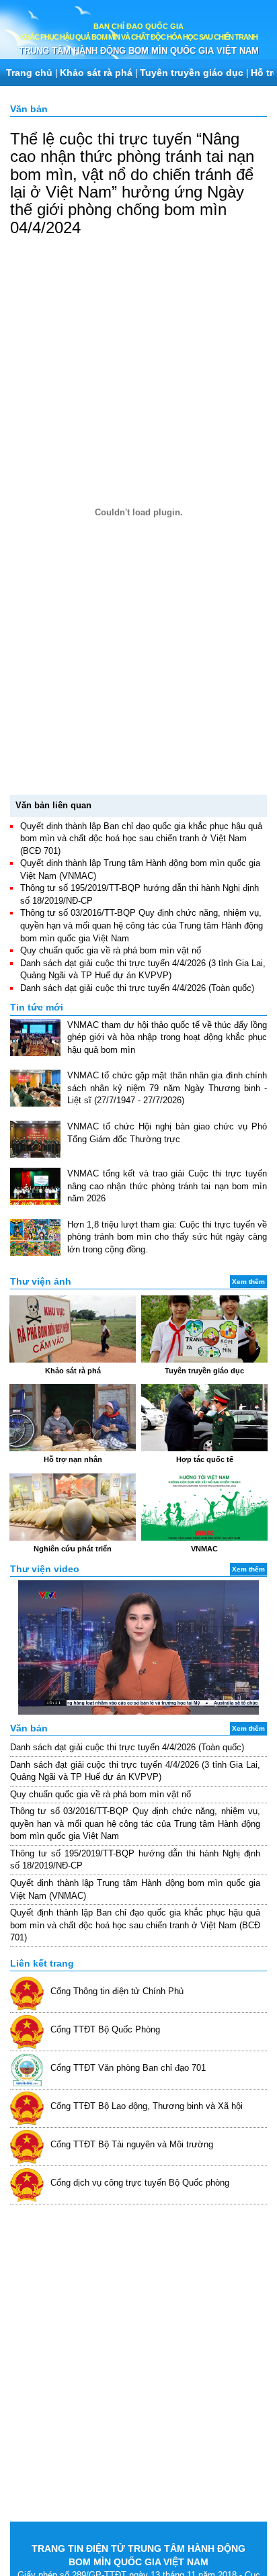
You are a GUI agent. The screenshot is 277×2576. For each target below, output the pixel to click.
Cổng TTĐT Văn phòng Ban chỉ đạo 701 (128, 2068)
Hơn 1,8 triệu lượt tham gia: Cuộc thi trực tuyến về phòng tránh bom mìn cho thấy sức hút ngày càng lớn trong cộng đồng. (167, 1237)
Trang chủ (29, 73)
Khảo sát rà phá (96, 73)
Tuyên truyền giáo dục (192, 73)
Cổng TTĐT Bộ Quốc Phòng (105, 2029)
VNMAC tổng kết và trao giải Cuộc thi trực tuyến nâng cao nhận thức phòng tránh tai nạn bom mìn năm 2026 (167, 1186)
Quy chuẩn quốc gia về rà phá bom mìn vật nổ (111, 950)
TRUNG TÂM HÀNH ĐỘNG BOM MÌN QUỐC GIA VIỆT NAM (139, 51)
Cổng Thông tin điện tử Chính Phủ (117, 1991)
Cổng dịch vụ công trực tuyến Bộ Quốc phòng (140, 2183)
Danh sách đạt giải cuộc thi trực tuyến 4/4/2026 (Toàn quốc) (137, 988)
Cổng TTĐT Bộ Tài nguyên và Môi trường (132, 2144)
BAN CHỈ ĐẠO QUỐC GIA (138, 26)
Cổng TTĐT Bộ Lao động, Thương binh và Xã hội (147, 2106)
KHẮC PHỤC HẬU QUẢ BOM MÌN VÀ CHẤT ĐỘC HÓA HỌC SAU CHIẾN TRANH (139, 37)
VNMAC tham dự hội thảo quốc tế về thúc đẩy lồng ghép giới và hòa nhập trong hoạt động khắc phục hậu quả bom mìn (167, 1037)
